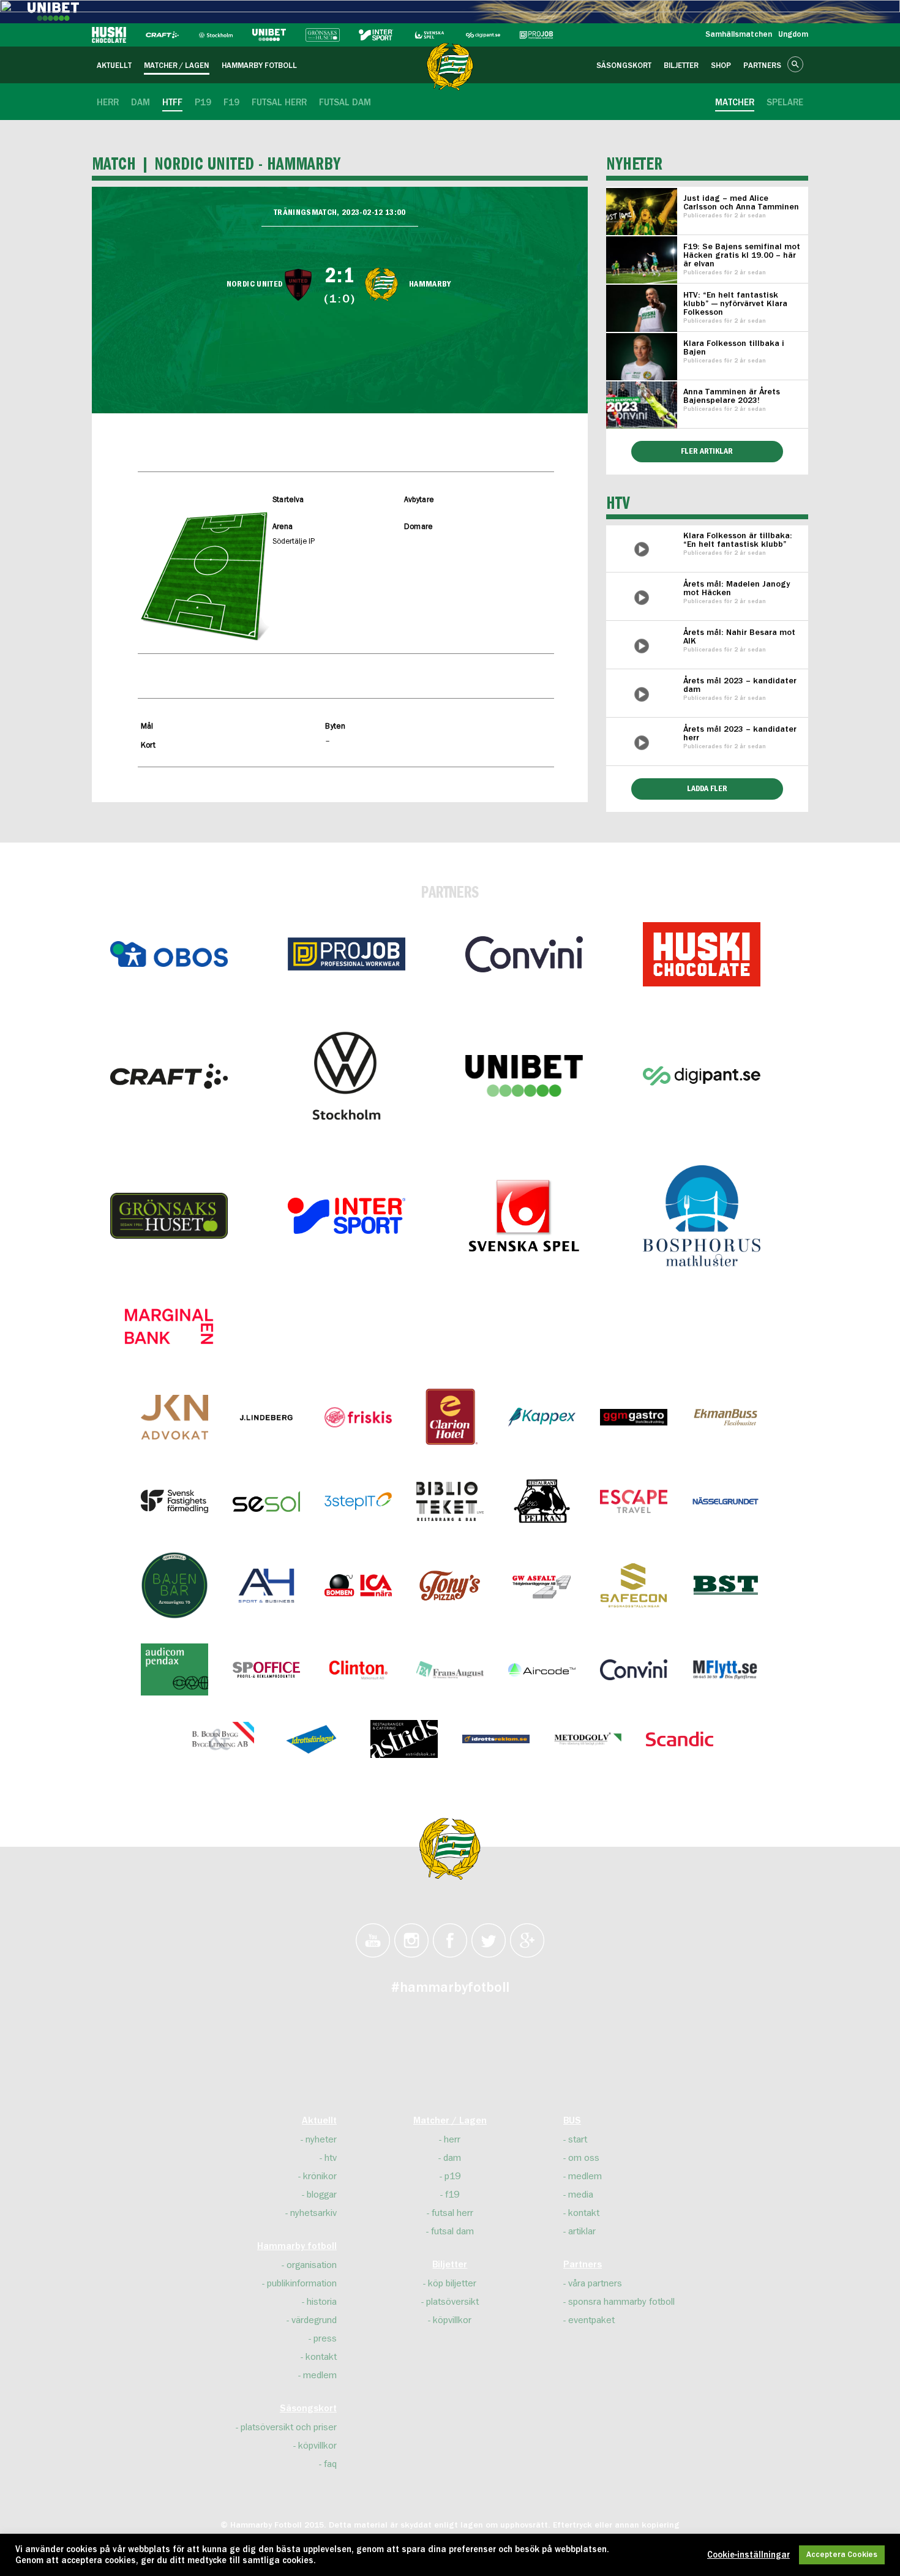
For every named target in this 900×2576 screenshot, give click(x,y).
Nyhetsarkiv (313, 2213)
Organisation (312, 2265)
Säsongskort (308, 2409)
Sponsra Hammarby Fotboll (621, 2302)
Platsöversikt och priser (289, 2427)
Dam (452, 2158)
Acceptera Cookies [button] (842, 2555)
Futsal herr (452, 2213)
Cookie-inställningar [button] (748, 2555)
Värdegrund (314, 2320)
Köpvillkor (317, 2446)
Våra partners (595, 2283)
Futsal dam (452, 2231)
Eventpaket (591, 2320)
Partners (583, 2265)
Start (578, 2139)
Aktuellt (319, 2121)
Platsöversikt (452, 2302)
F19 (452, 2195)
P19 (452, 2176)
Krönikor (320, 2176)
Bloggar (322, 2195)
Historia (322, 2302)
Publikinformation (302, 2283)
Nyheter (321, 2139)
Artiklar (582, 2231)
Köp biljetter (452, 2283)
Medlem (320, 2375)
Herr (452, 2139)
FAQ (330, 2464)
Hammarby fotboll (297, 2247)
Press (325, 2338)
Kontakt (321, 2357)
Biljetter (450, 2265)
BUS (572, 2121)
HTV (331, 2158)
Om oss (584, 2158)
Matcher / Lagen (450, 2121)
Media (581, 2195)
